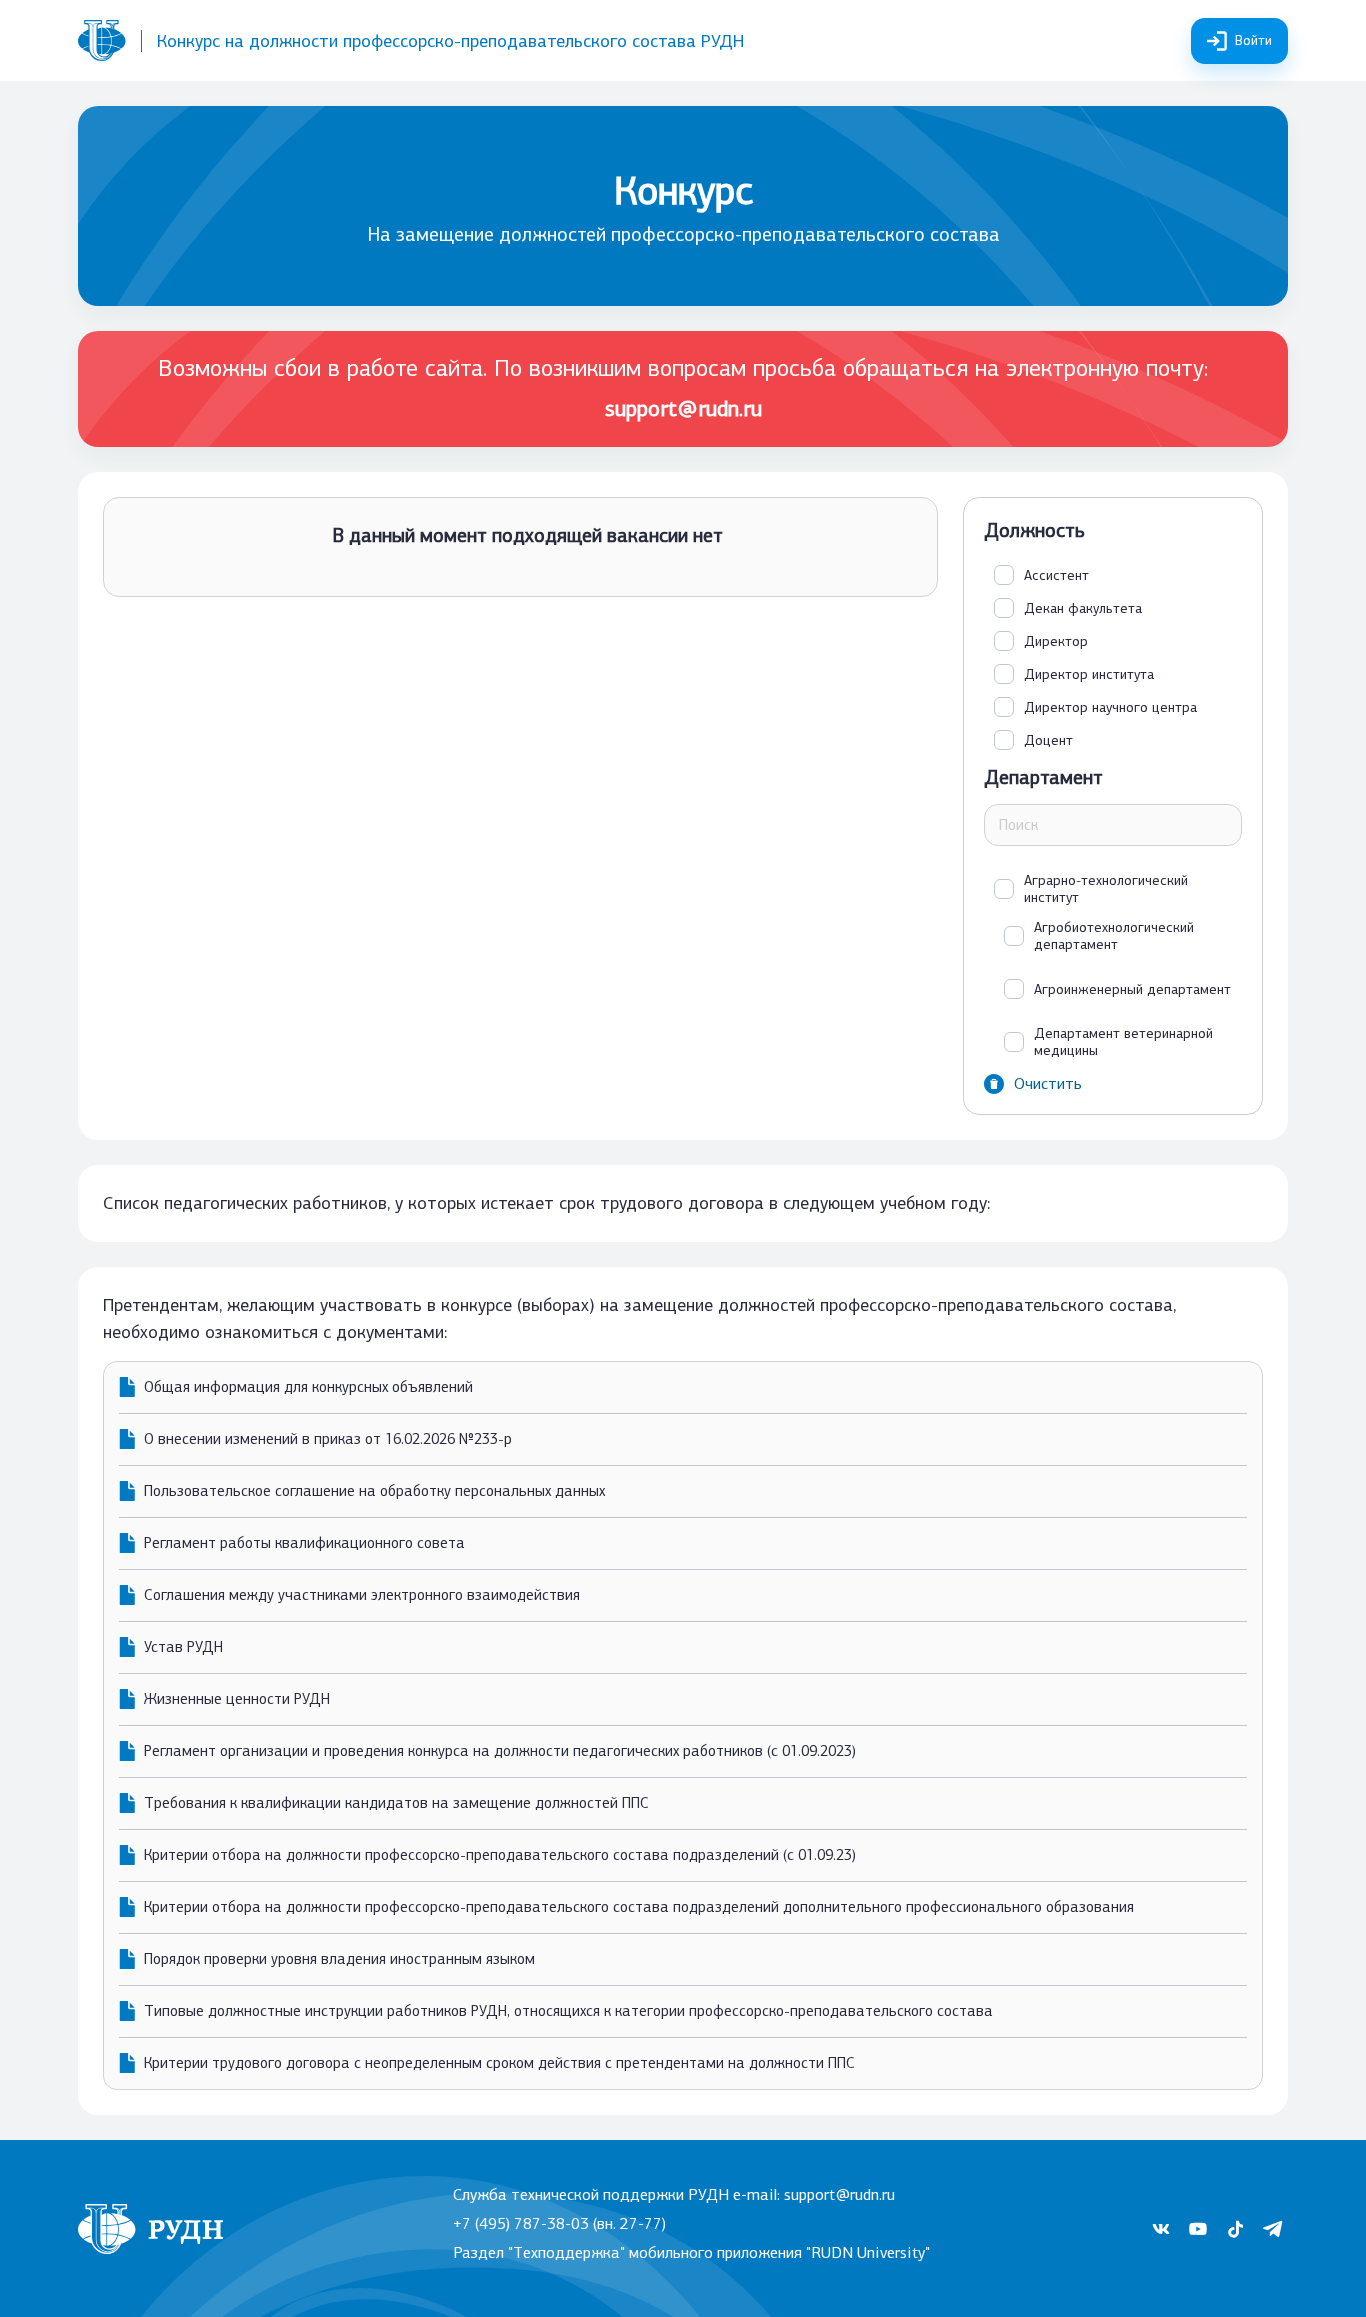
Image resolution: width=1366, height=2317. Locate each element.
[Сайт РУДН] (102, 40)
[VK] (1161, 2229)
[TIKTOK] (1235, 2229)
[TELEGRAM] (1272, 2229)
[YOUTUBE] (1198, 2229)
